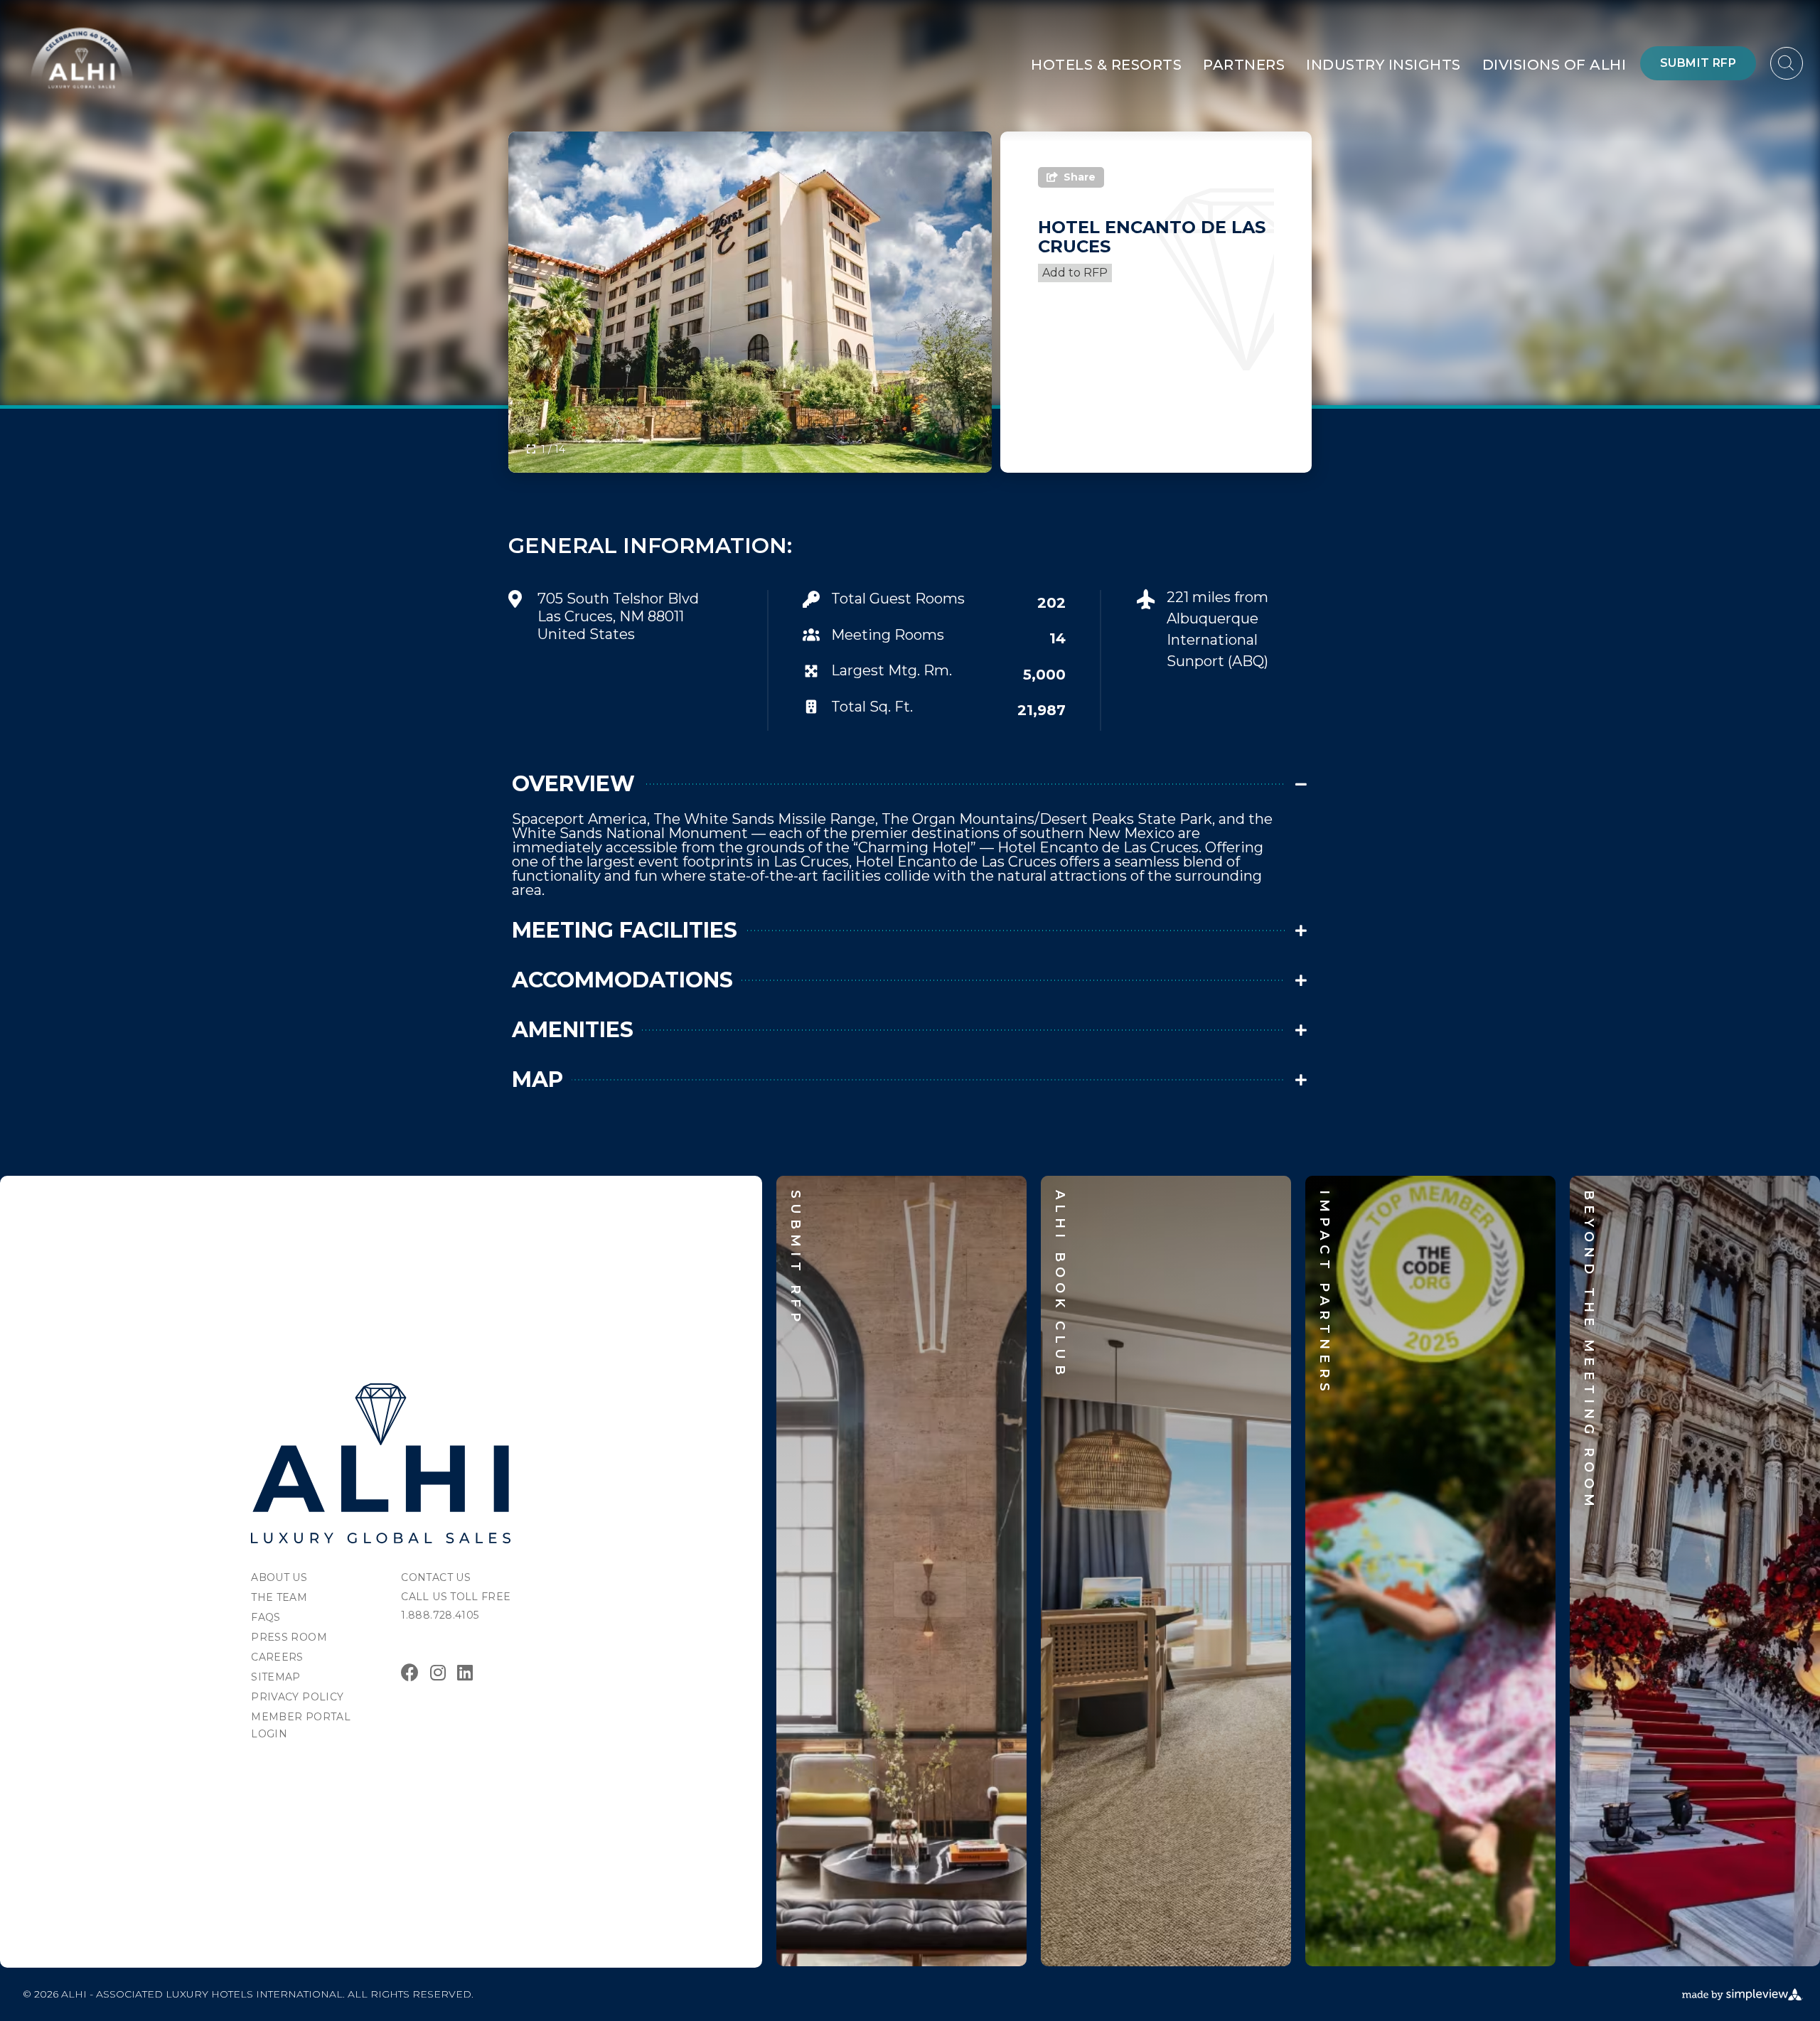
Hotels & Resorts (1106, 65)
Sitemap (275, 1677)
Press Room (289, 1637)
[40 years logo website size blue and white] (82, 58)
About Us (279, 1577)
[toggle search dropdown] (1787, 63)
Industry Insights (1383, 65)
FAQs (266, 1617)
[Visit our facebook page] (410, 1673)
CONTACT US (436, 1577)
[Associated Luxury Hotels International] (381, 1463)
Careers (277, 1657)
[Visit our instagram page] (438, 1673)
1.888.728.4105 (440, 1615)
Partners (1244, 65)
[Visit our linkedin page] (465, 1673)
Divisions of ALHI (1554, 65)
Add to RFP (1075, 273)
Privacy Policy (297, 1697)
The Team (279, 1597)
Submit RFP (1698, 63)
